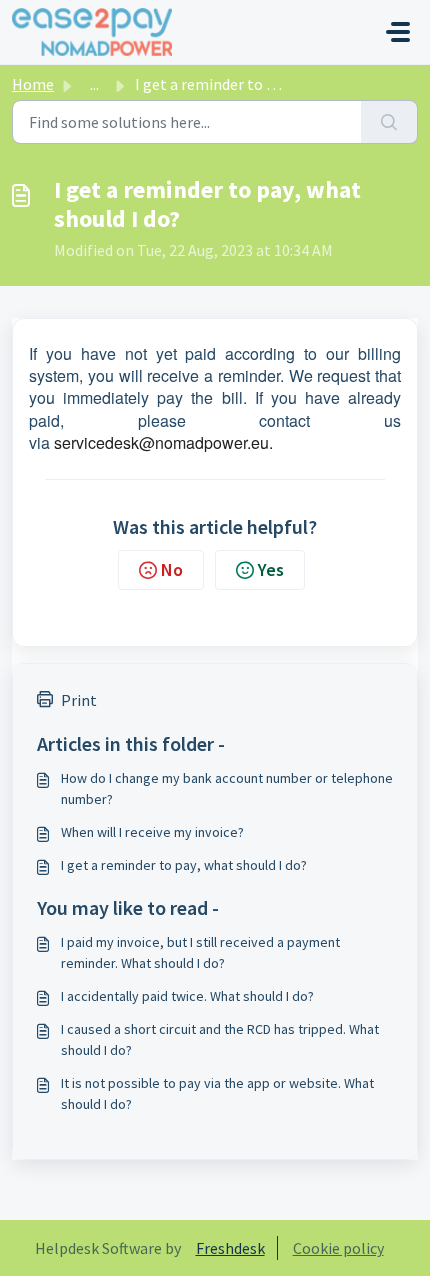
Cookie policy (338, 1248)
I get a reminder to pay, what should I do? (184, 865)
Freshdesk (230, 1248)
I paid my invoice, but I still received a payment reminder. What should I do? (200, 952)
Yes (271, 569)
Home (33, 84)
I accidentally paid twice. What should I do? (187, 996)
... (94, 84)
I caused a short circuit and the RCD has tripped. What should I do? (220, 1039)
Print (79, 700)
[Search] (389, 122)
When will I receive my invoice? (152, 832)
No (172, 569)
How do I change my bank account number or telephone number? (227, 788)
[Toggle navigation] (398, 32)
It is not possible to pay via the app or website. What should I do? (217, 1093)
